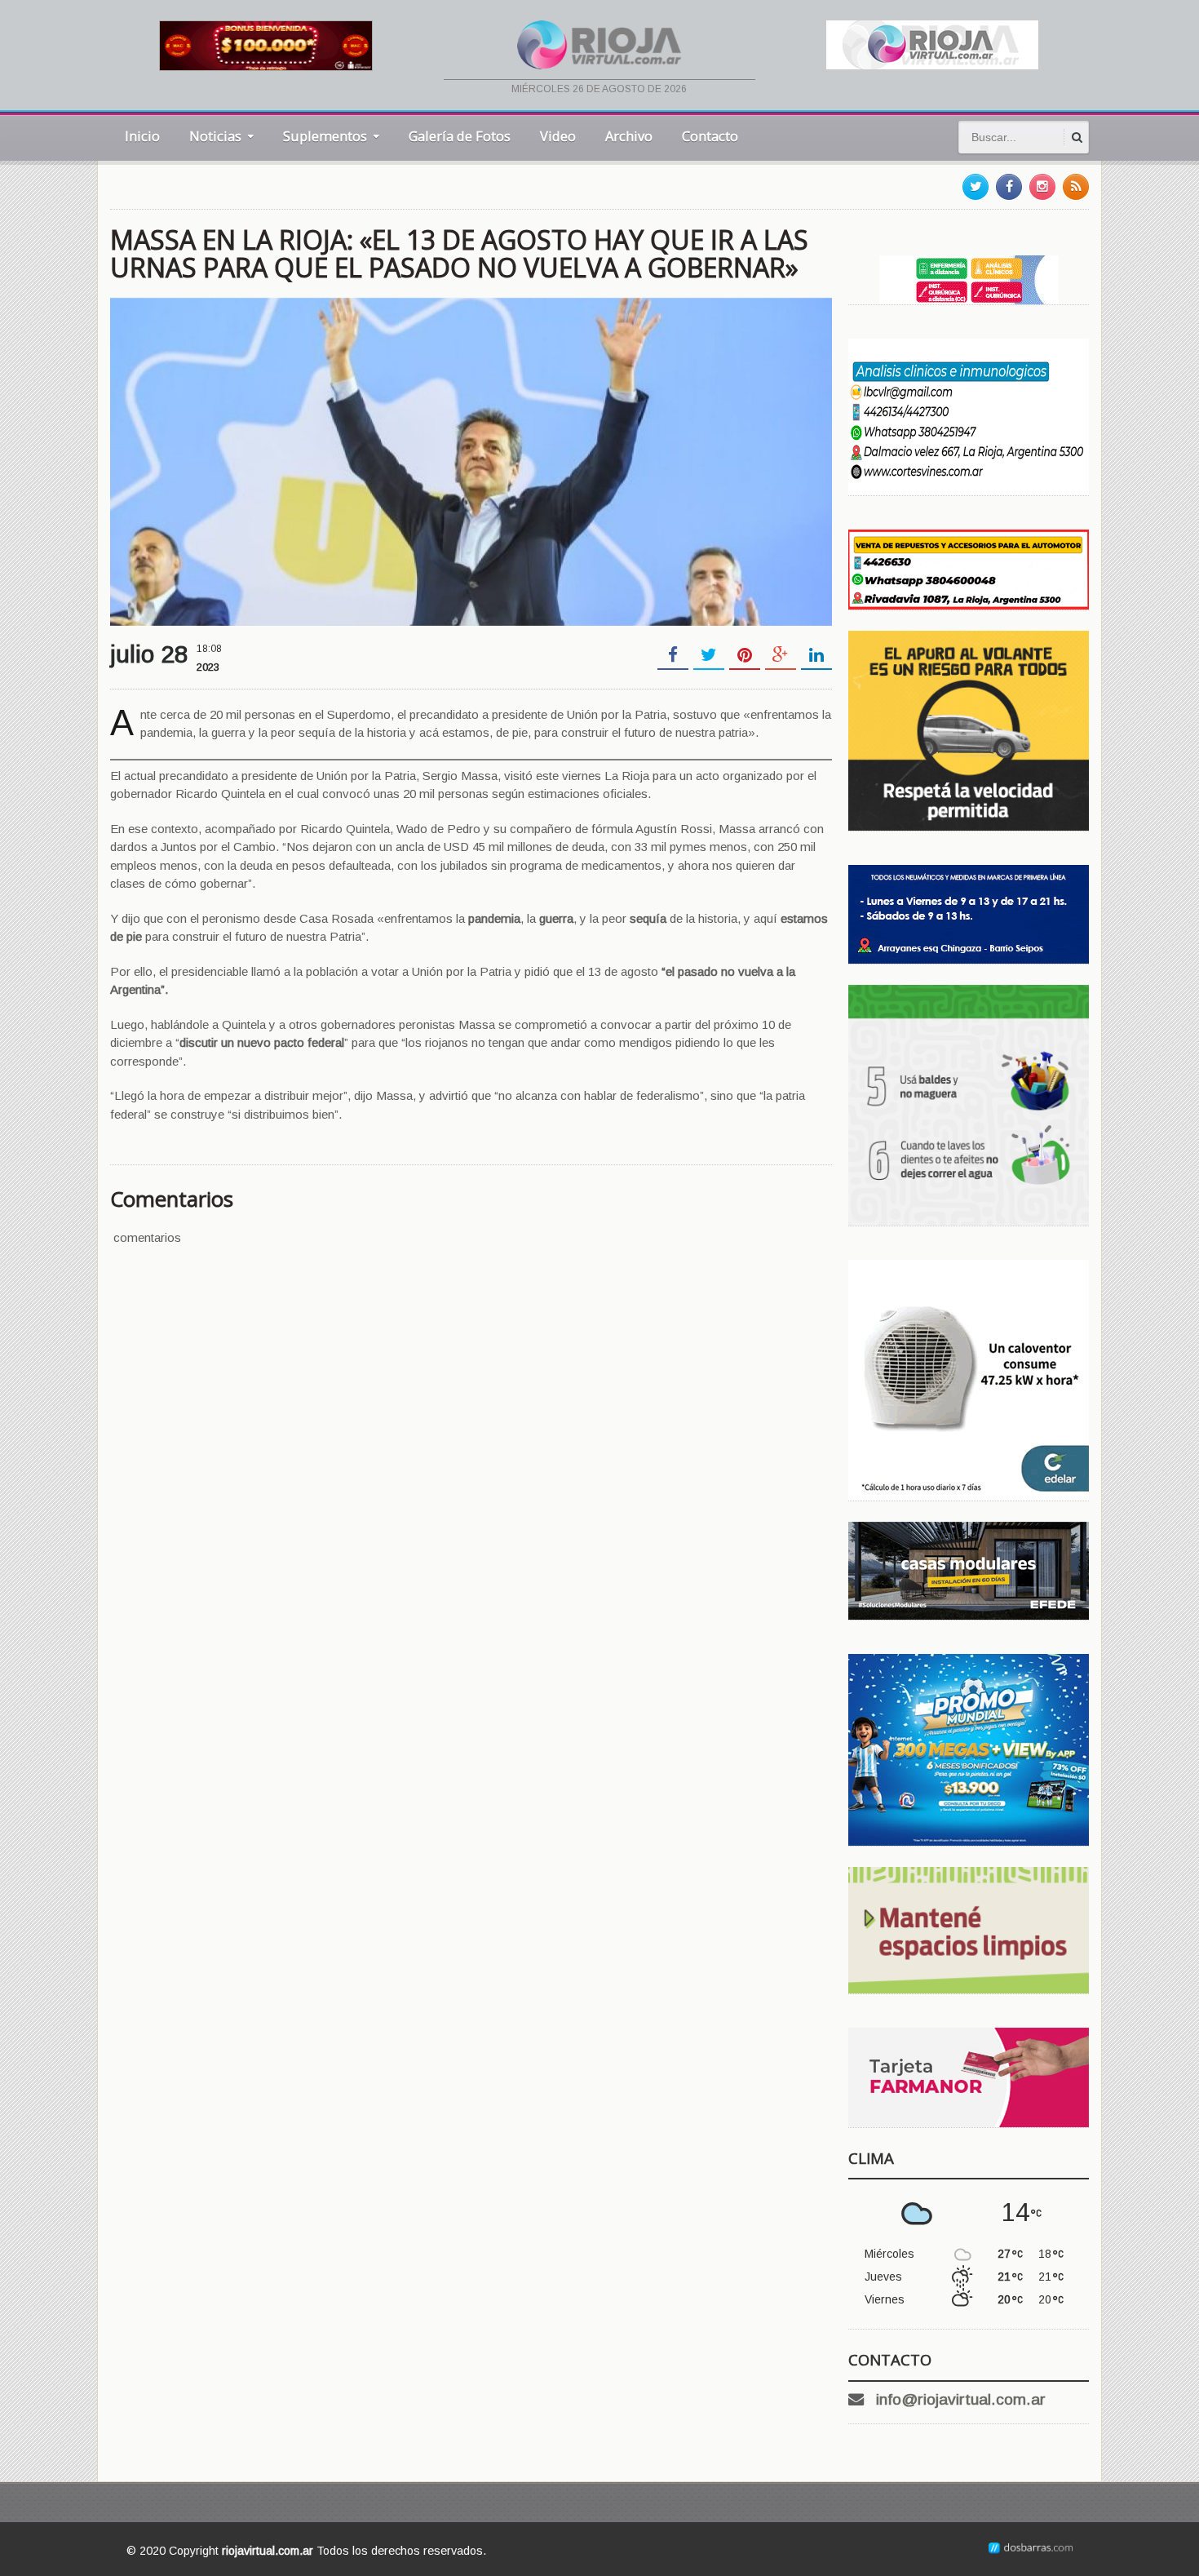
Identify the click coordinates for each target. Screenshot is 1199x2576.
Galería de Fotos (460, 136)
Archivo (629, 136)
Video (558, 136)
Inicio (142, 136)
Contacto (710, 136)
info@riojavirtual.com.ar (961, 2399)
